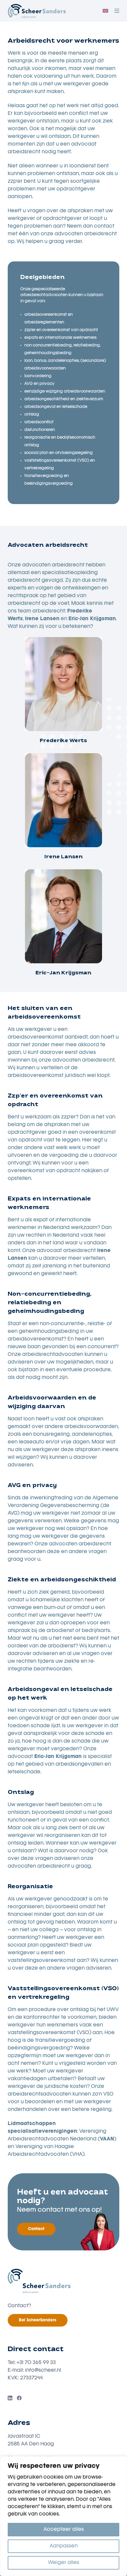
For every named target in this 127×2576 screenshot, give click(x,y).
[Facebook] (19, 2398)
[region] (63, 2516)
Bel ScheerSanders (38, 2320)
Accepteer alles (64, 2530)
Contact (36, 2229)
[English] (105, 11)
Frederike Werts (63, 741)
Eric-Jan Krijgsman (63, 973)
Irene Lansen (63, 857)
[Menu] (117, 11)
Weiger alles (64, 2563)
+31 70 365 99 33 (36, 2363)
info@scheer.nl (43, 2370)
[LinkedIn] (10, 2398)
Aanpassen (64, 2546)
